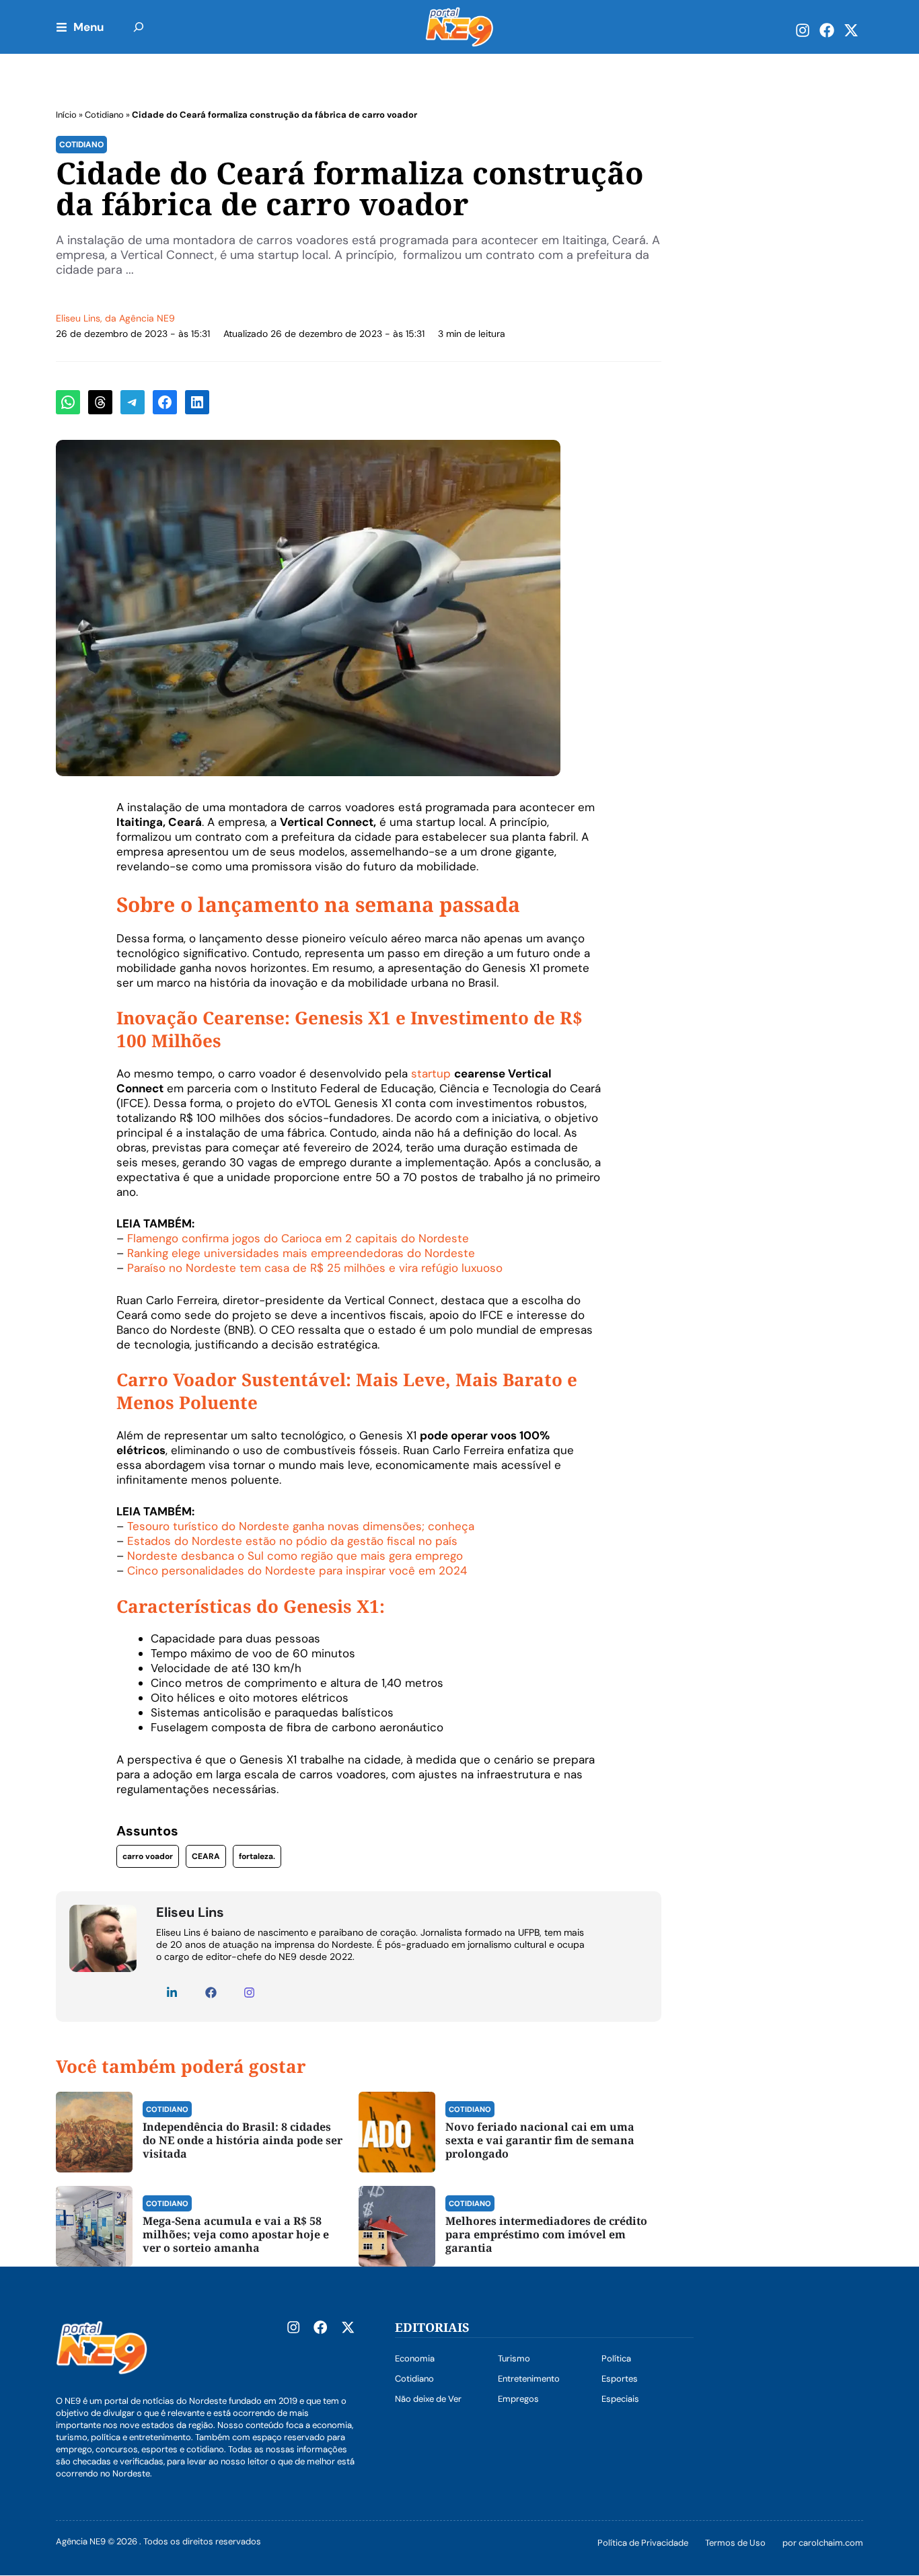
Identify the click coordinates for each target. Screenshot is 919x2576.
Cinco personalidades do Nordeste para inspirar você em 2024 (297, 1570)
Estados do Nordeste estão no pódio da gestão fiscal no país (292, 1541)
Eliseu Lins (78, 318)
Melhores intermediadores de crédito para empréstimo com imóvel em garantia (546, 2234)
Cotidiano (104, 115)
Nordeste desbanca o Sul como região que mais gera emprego (295, 1556)
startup (431, 1073)
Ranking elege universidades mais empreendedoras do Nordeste (301, 1253)
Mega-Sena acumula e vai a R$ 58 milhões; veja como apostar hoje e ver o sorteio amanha (236, 2234)
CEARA (206, 1856)
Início (66, 115)
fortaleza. (257, 1856)
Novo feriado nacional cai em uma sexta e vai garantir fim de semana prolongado (540, 2140)
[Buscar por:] (139, 27)
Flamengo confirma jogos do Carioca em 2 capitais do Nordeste (298, 1238)
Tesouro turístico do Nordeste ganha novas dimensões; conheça (301, 1526)
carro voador (148, 1856)
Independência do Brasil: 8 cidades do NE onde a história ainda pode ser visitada (243, 2140)
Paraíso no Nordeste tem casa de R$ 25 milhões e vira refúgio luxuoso (315, 1268)
